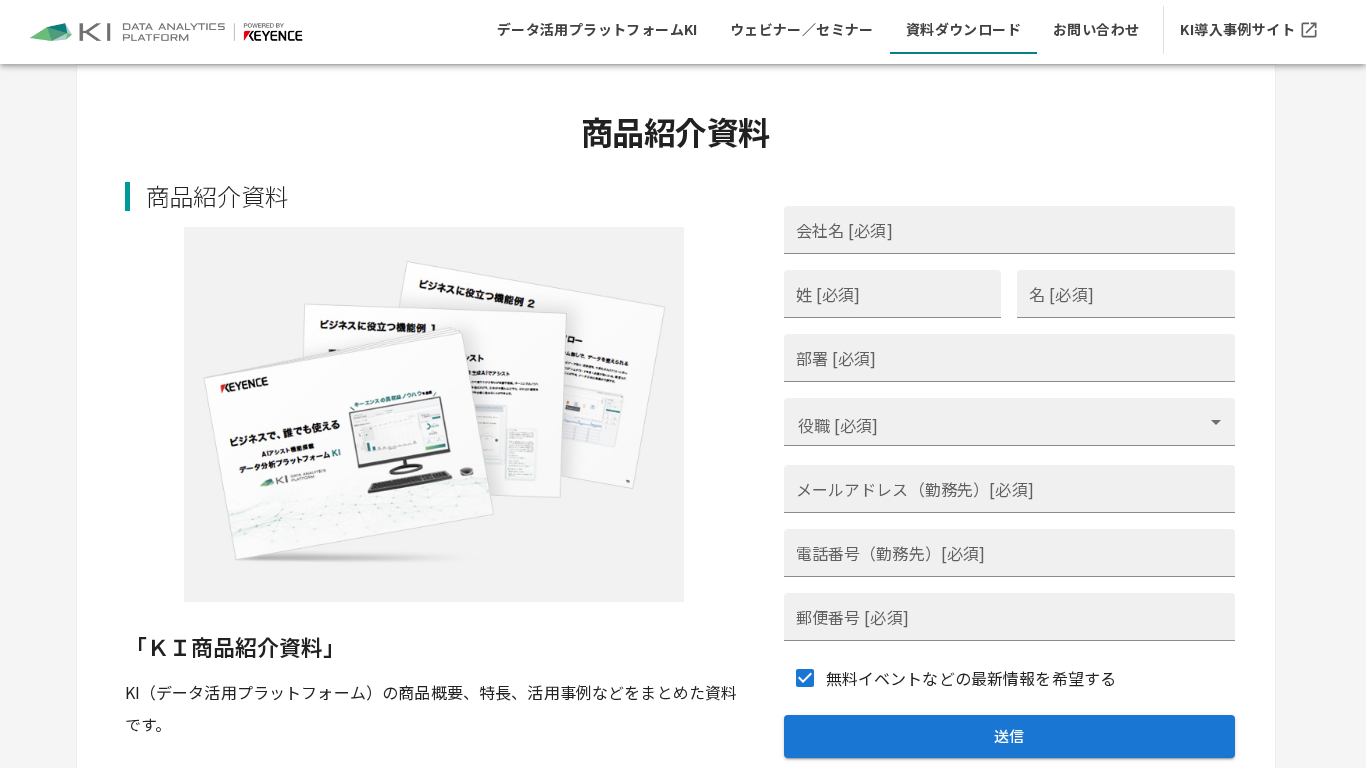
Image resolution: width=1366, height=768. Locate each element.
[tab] (597, 30)
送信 (1009, 735)
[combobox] (1009, 422)
